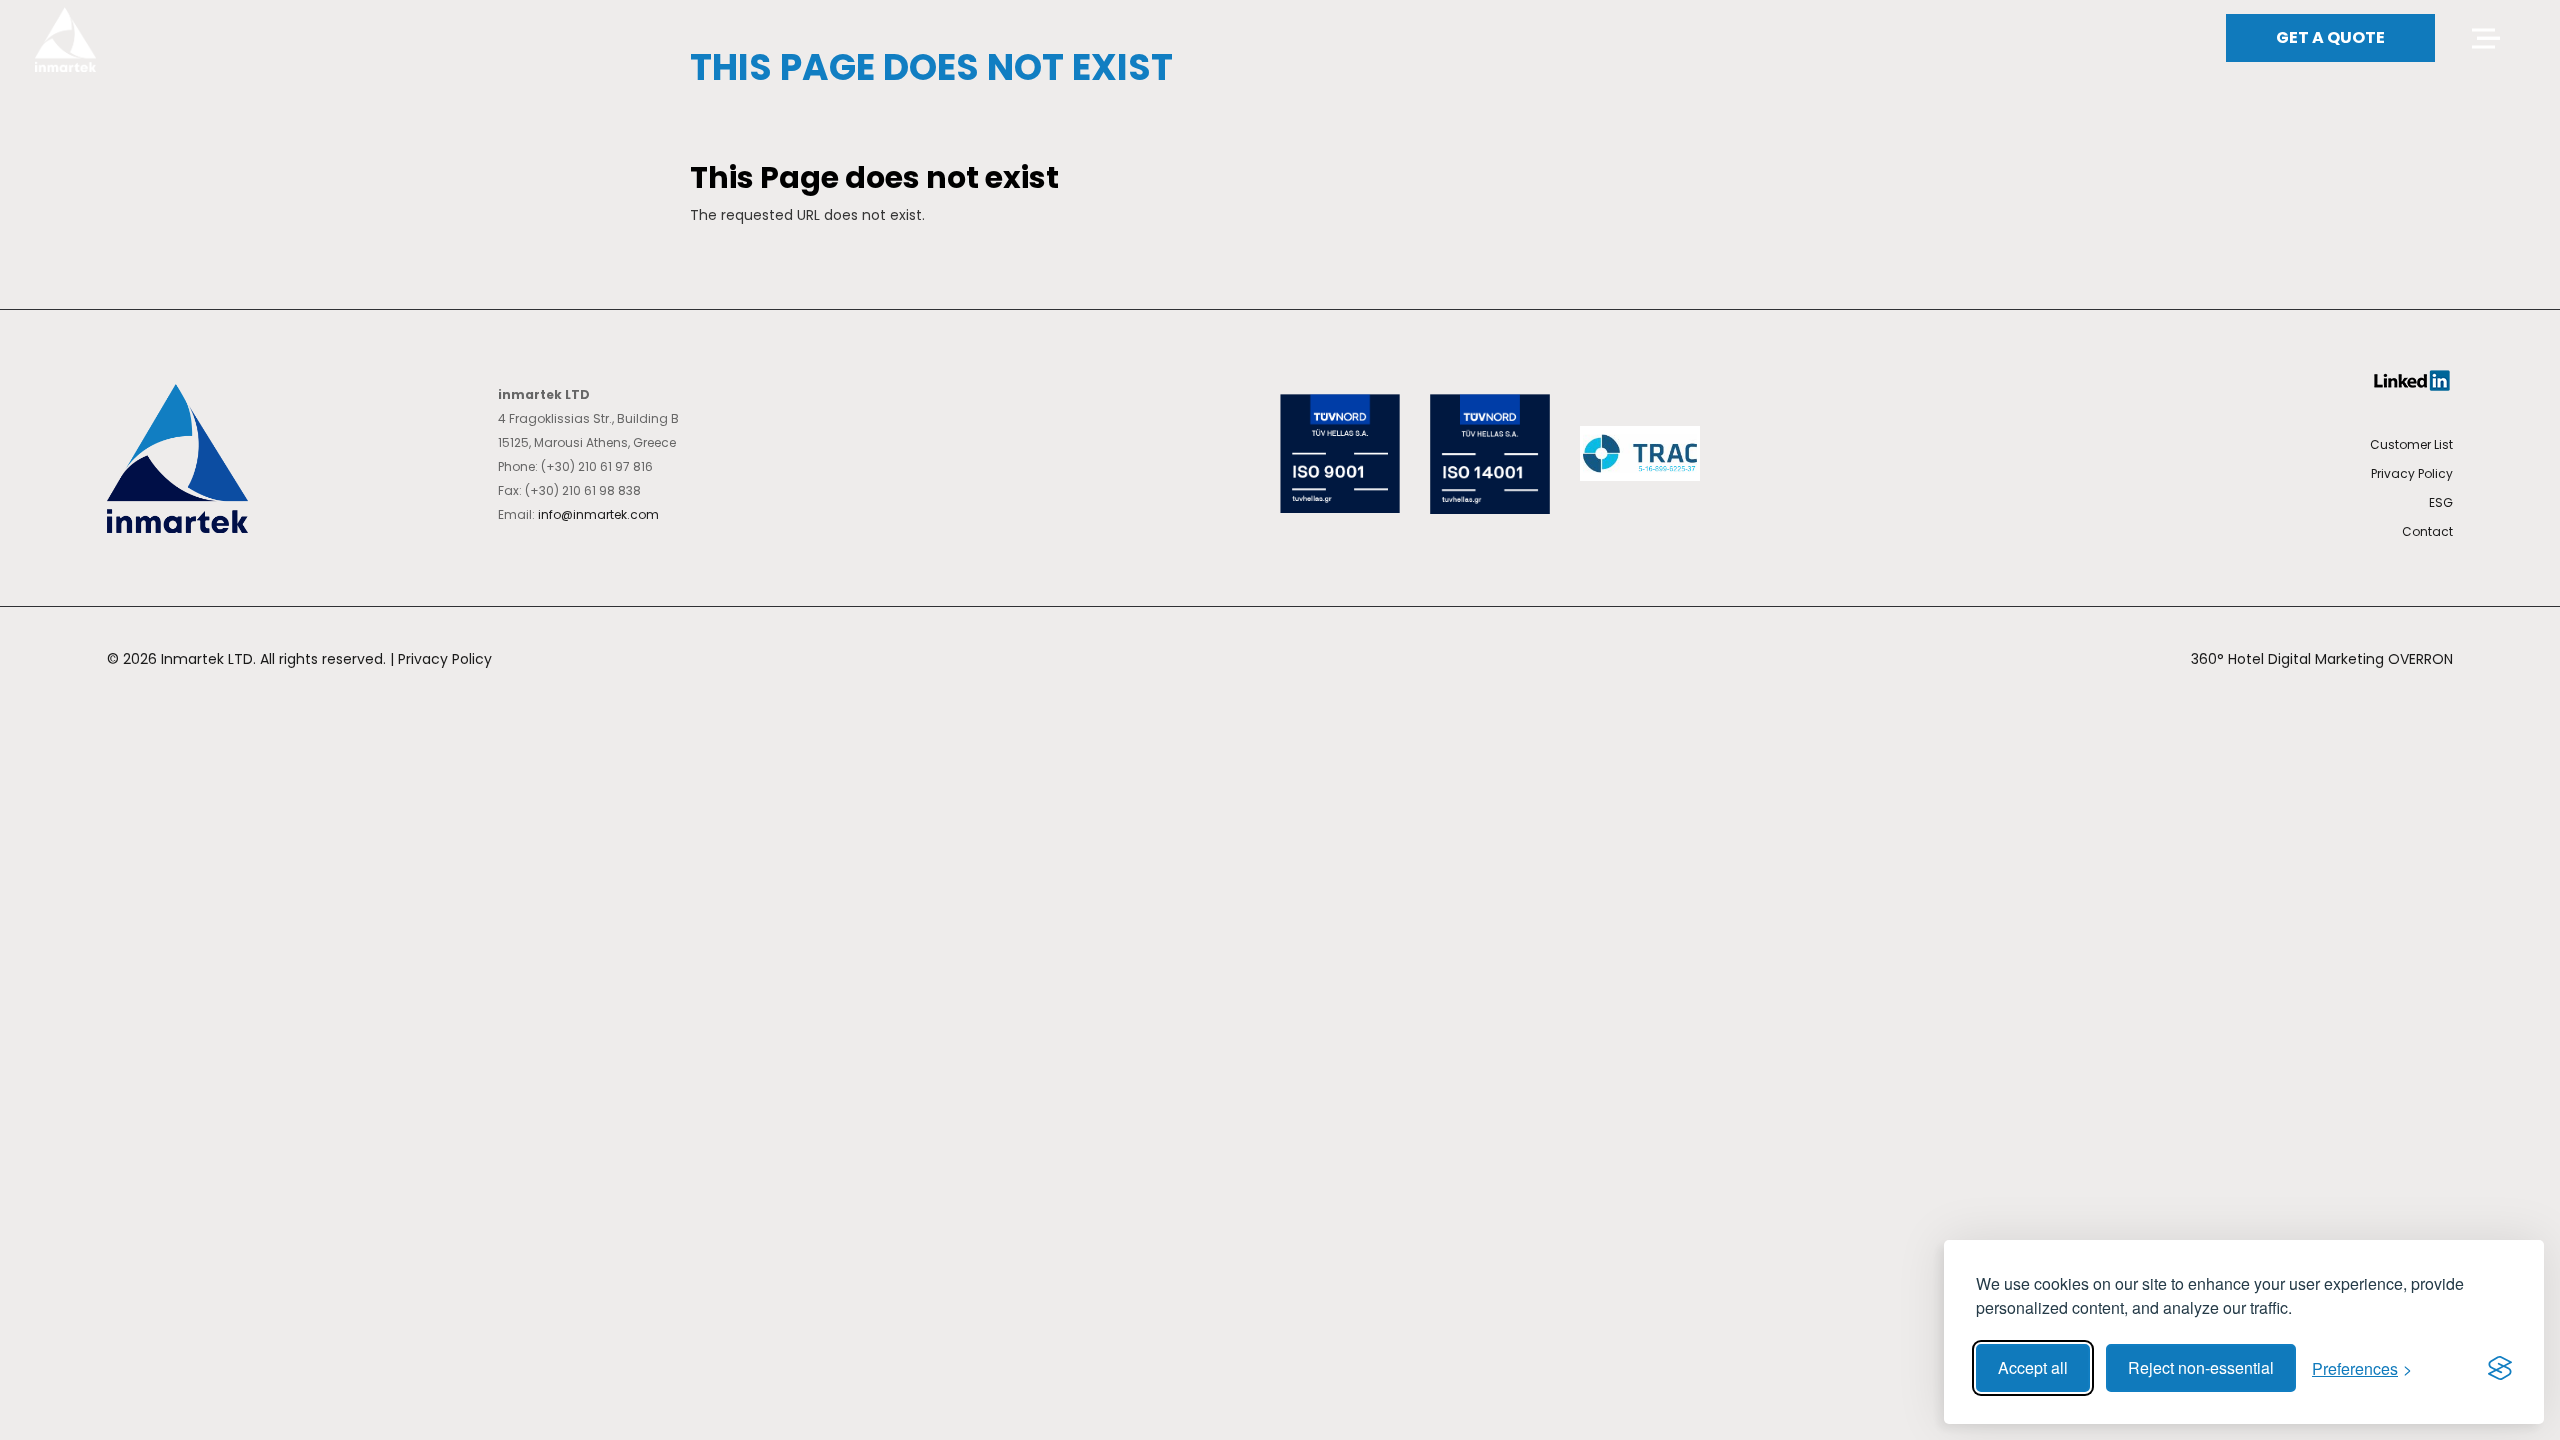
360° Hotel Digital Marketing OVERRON (2322, 659)
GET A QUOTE (2330, 37)
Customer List (2411, 444)
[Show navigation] (2483, 38)
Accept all (2033, 1367)
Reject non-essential (2201, 1367)
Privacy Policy (2412, 473)
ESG (2441, 502)
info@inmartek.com (598, 514)
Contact (2427, 531)
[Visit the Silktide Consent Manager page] (2500, 1368)
